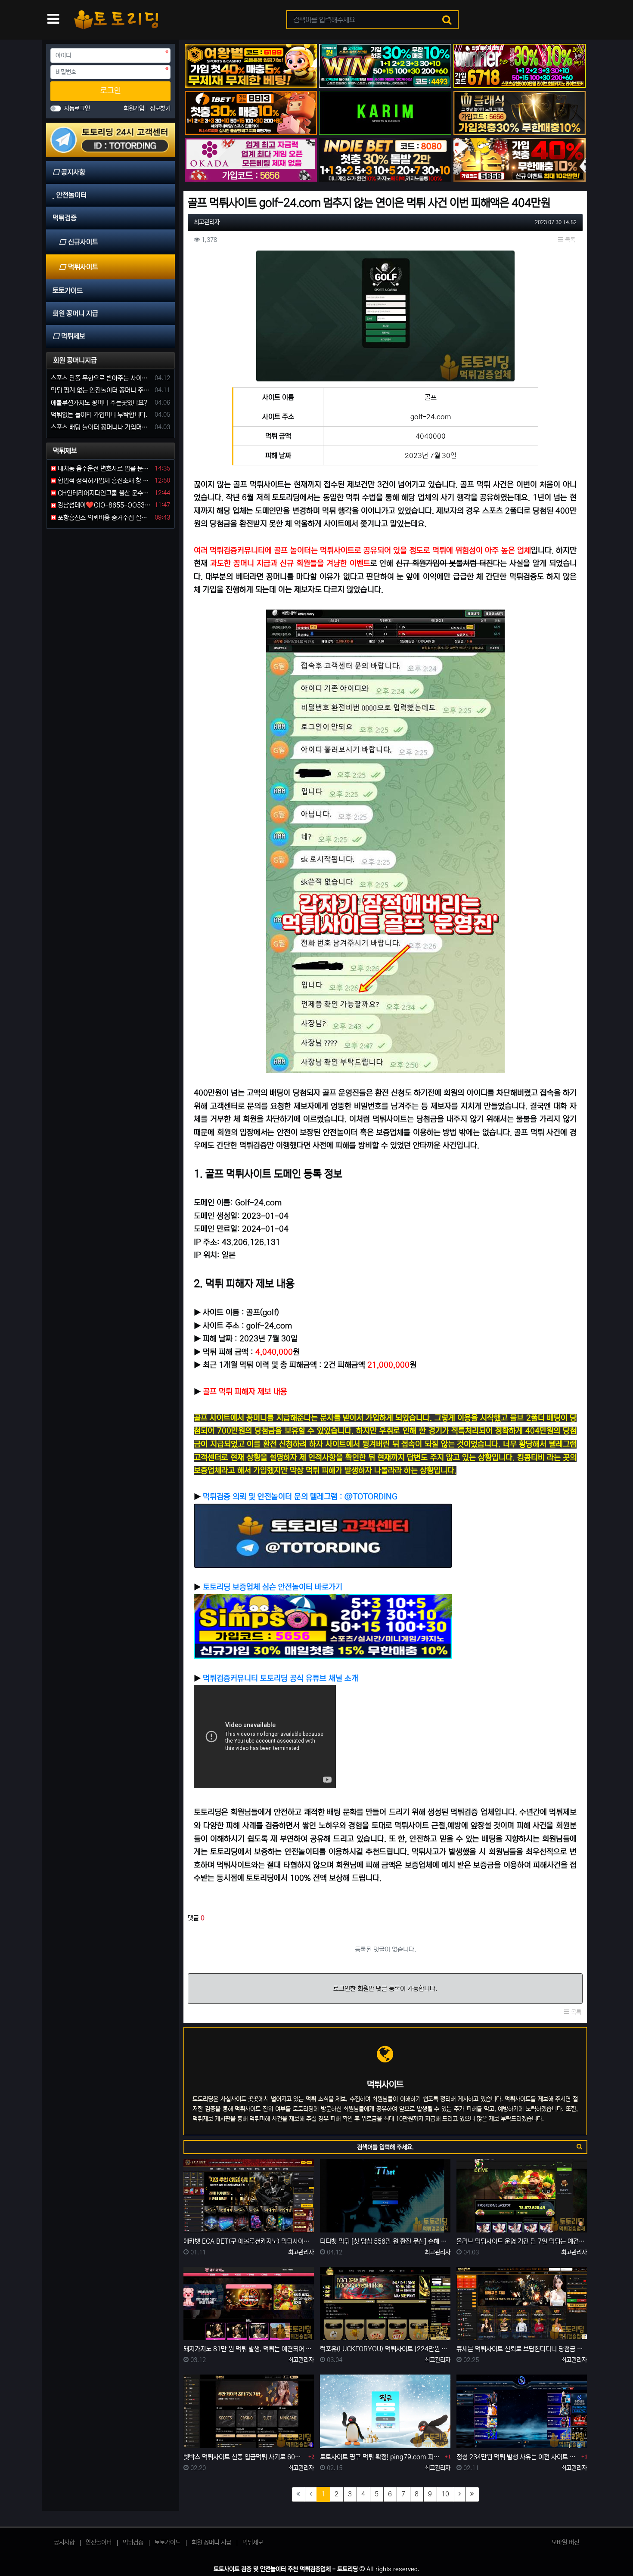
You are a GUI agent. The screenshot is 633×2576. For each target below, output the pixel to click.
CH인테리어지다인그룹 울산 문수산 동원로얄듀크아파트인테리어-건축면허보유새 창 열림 (104, 493)
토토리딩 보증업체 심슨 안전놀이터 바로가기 (273, 1587)
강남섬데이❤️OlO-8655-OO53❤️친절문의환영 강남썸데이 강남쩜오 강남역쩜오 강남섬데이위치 (104, 505)
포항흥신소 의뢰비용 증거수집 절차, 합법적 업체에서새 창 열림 (104, 518)
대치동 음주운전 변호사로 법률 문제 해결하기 (104, 469)
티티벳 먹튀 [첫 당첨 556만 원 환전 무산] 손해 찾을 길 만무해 (385, 2241)
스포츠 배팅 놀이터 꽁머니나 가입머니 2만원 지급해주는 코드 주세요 (101, 427)
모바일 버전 (565, 2542)
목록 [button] (569, 240)
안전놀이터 (99, 2542)
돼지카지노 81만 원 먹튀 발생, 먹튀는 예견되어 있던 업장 (249, 2349)
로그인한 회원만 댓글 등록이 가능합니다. (385, 1989)
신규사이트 (83, 242)
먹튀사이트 (83, 267)
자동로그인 (77, 108)
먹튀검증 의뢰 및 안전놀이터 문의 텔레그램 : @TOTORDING (300, 1497)
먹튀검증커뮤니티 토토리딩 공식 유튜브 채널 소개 (281, 1678)
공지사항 (64, 2542)
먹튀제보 (253, 2542)
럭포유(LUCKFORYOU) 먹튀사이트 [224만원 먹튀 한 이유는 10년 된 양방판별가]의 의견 (385, 2349)
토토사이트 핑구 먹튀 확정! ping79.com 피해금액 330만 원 (381, 2457)
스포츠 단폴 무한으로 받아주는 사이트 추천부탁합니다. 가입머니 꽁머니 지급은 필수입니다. (101, 378)
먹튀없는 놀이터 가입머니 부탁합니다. (99, 415)
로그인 (111, 91)
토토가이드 (168, 2542)
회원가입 (135, 108)
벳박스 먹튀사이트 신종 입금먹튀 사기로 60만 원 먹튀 (245, 2457)
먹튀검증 (133, 2542)
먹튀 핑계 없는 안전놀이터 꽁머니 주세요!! (101, 390)
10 (445, 2494)
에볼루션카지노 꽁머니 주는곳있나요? (99, 403)
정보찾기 (160, 108)
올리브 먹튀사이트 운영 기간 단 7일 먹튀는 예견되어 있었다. (522, 2241)
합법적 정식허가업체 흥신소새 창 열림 (104, 481)
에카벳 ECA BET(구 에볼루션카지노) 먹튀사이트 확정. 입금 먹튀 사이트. (249, 2241)
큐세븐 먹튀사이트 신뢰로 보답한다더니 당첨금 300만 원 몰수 (522, 2349)
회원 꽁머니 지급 (211, 2542)
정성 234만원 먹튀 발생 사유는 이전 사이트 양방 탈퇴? (518, 2457)
